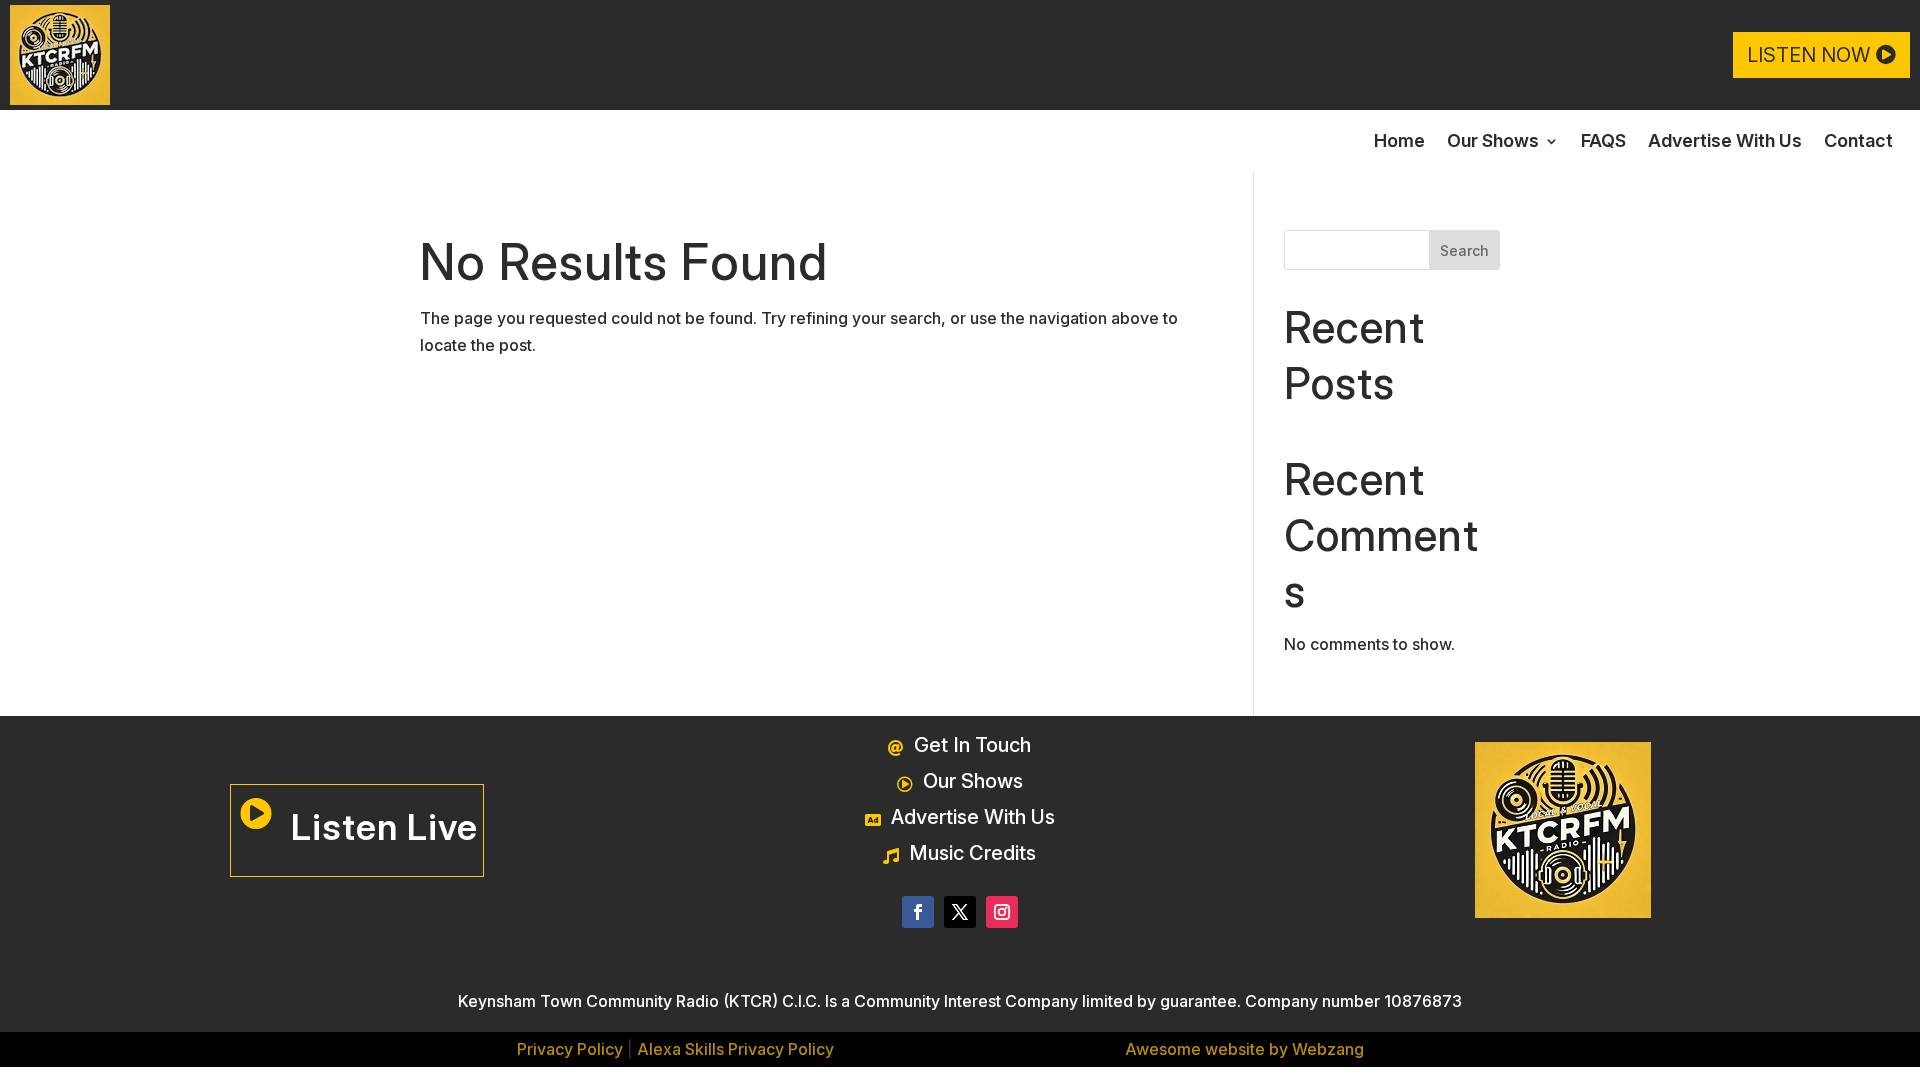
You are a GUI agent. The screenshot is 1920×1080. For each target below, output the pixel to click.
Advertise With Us (1725, 142)
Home (1399, 142)
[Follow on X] (960, 912)
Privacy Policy (570, 1049)
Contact (1858, 142)
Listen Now (1808, 55)
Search (1464, 250)
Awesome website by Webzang (1244, 1049)
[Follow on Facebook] (918, 912)
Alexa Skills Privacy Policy (735, 1049)
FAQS (1603, 142)
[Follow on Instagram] (1002, 912)
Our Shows (1493, 142)
